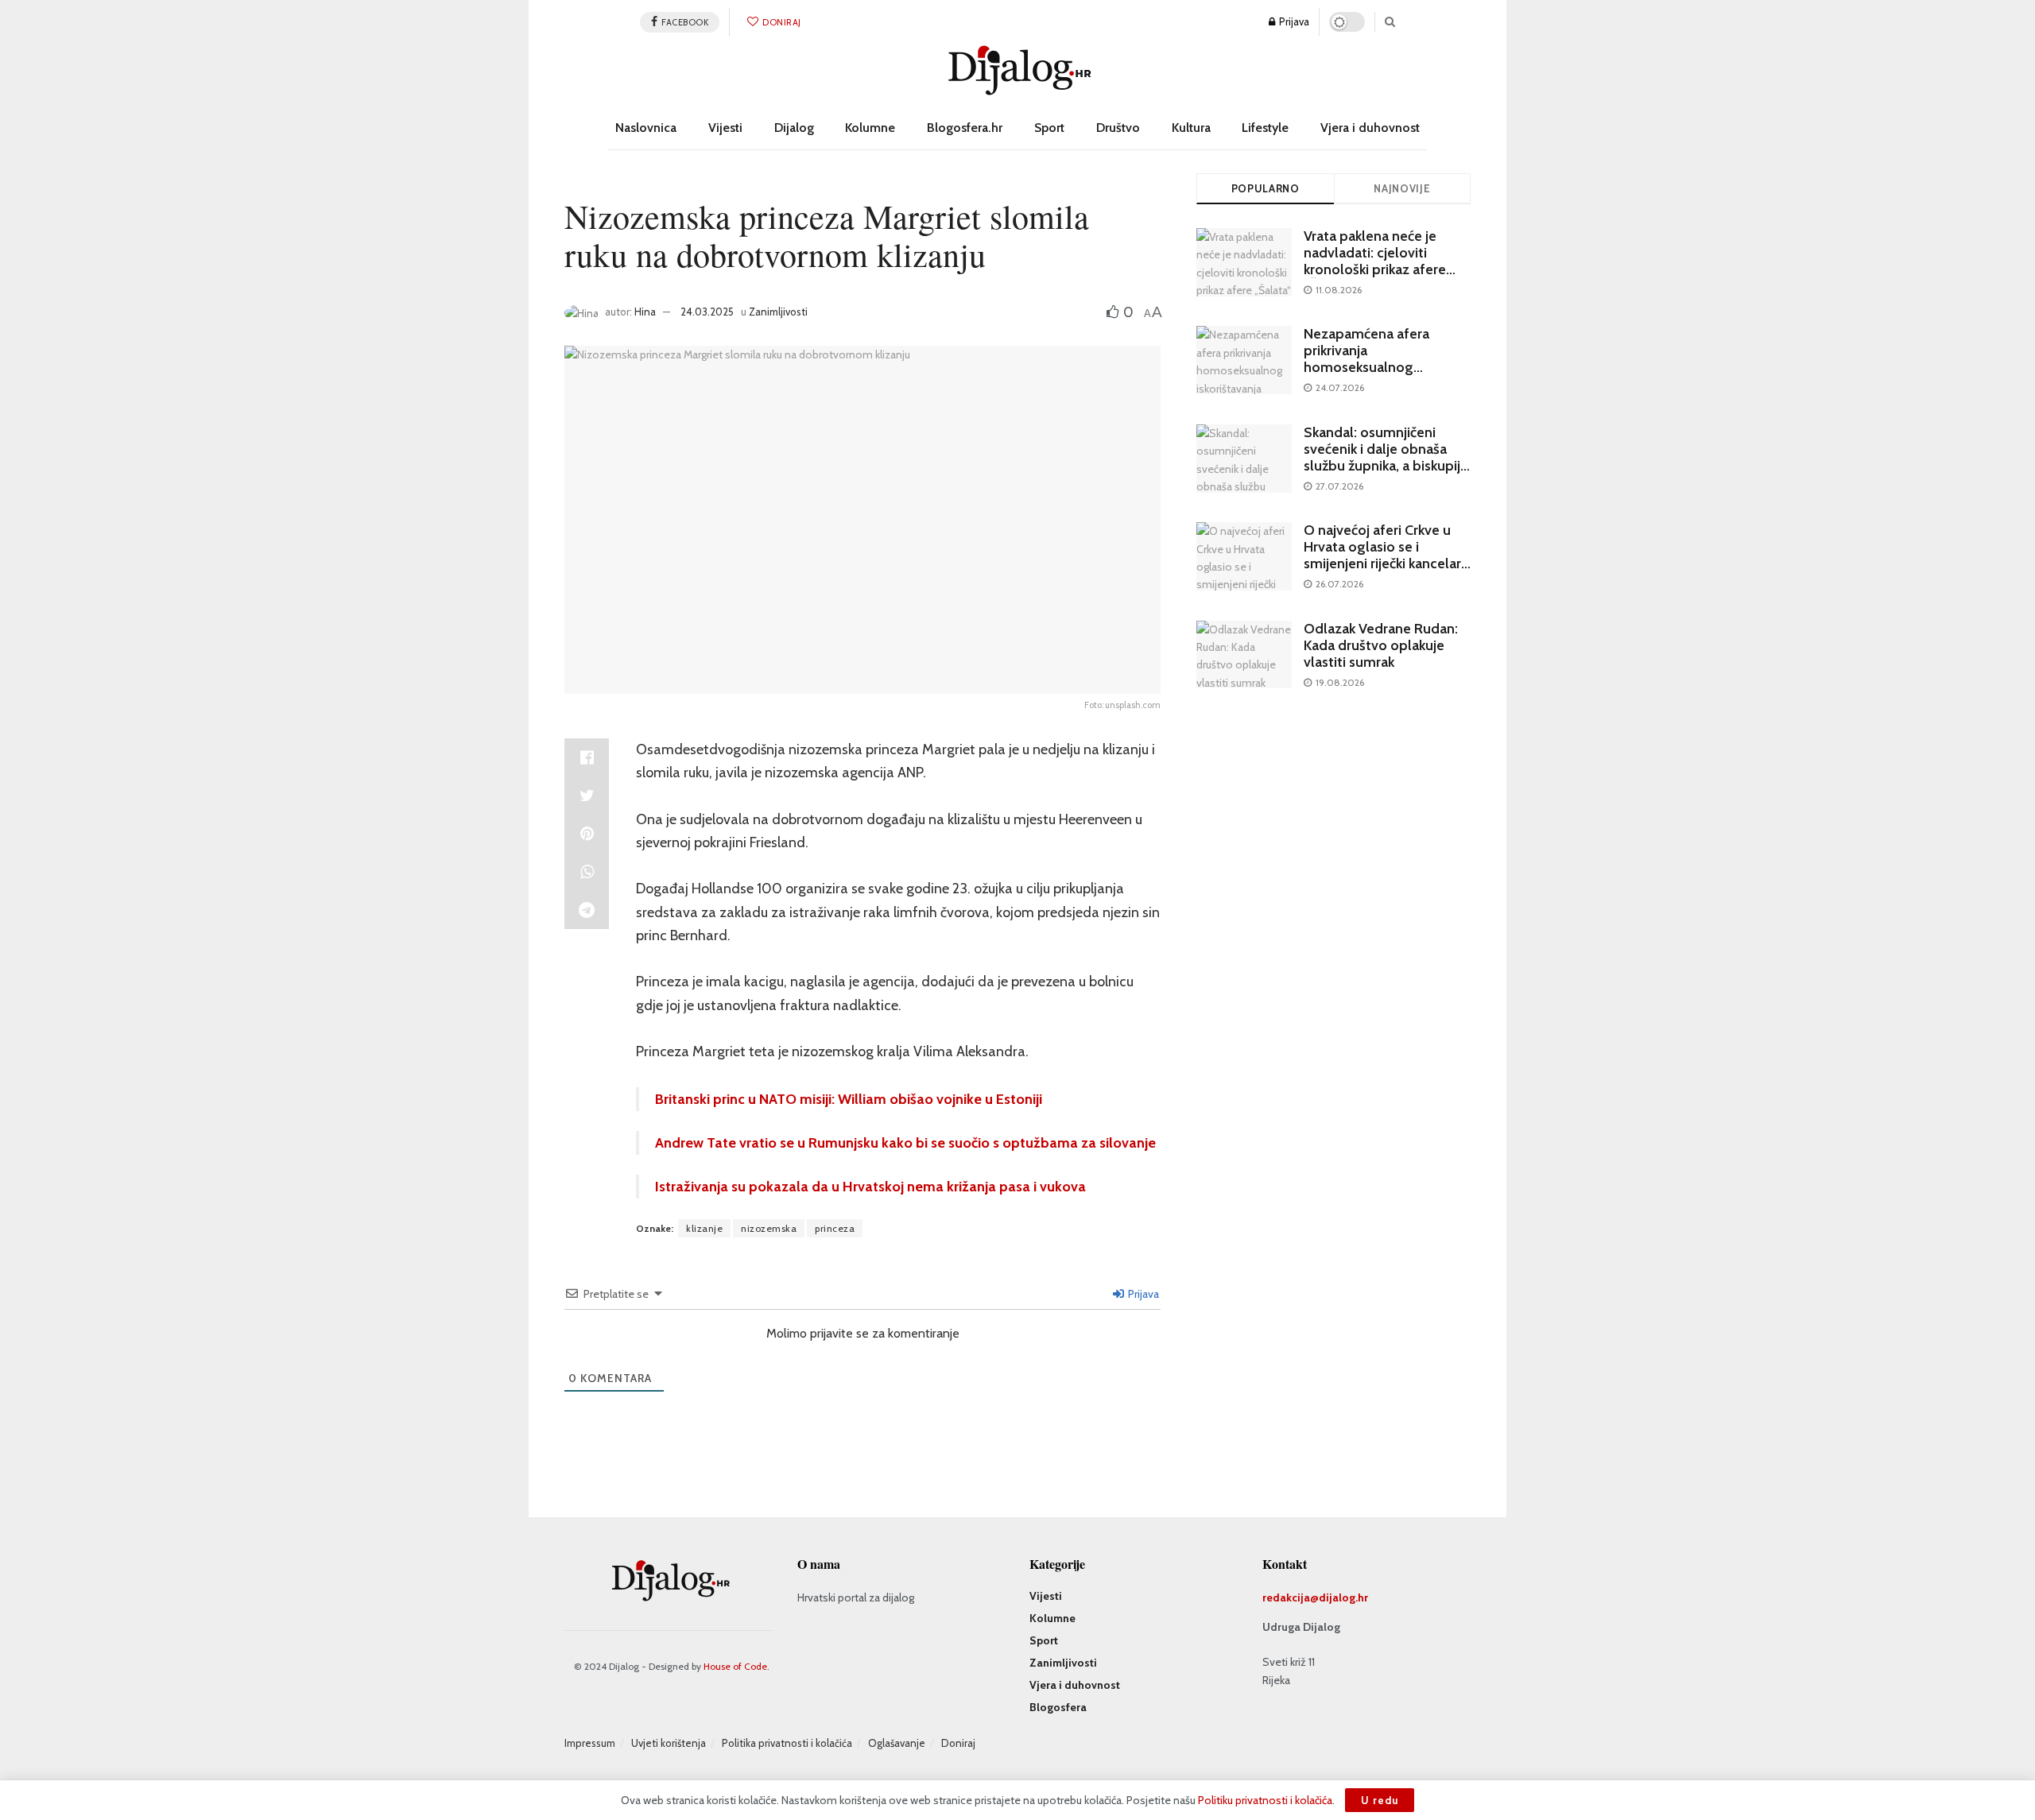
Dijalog (794, 128)
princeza (835, 1228)
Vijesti (725, 128)
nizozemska (769, 1228)
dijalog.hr (1343, 1597)
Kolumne (870, 128)
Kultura (1191, 128)
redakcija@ (1291, 1597)
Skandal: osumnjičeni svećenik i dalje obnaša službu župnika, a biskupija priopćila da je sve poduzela (1386, 466)
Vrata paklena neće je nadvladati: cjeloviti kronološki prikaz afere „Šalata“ (1375, 261)
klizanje (704, 1228)
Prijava (1293, 21)
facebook (684, 22)
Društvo (1118, 128)
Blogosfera (1058, 1707)
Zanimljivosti (778, 312)
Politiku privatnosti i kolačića (1265, 1800)
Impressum (590, 1743)
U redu (1380, 1800)
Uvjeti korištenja (669, 1743)
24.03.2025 (707, 312)
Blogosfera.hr (965, 128)
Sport (1049, 128)
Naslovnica (646, 128)
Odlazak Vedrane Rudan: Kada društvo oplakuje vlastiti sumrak (1381, 645)
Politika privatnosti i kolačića (787, 1743)
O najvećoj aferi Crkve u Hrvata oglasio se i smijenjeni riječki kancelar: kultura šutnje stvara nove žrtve (1385, 563)
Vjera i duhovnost (1370, 128)
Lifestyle (1265, 128)
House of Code (735, 1666)
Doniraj (781, 22)
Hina (645, 312)
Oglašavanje (897, 1743)
